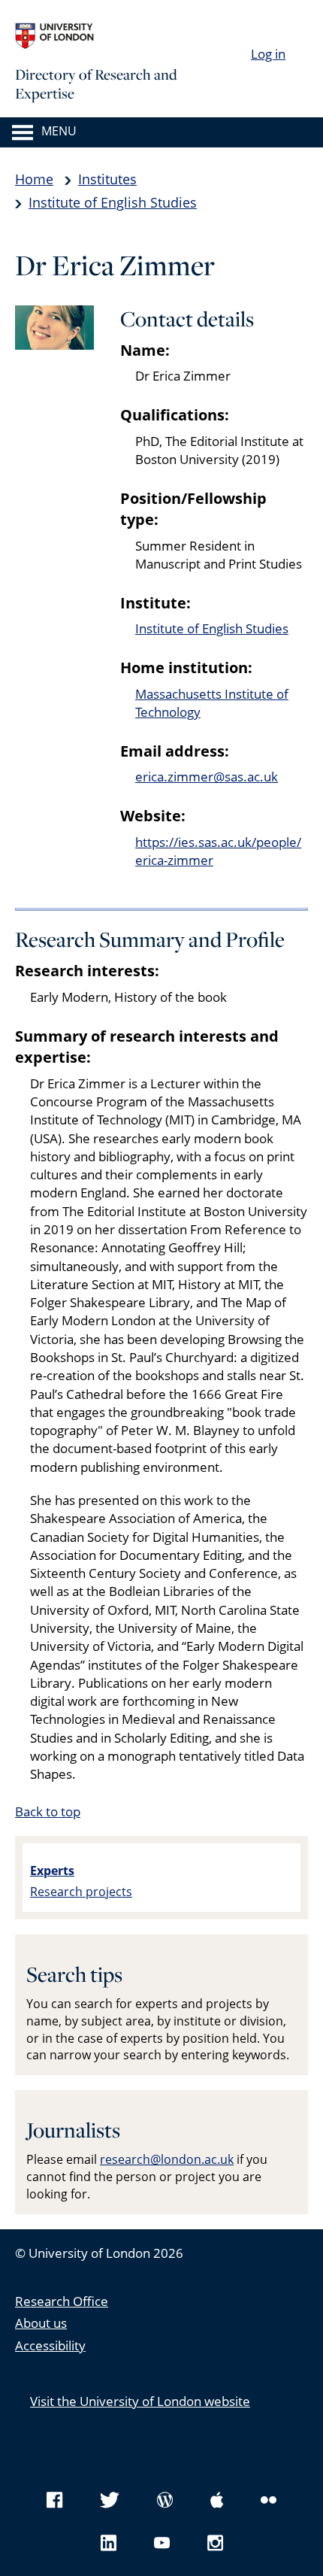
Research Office (62, 2301)
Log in (268, 54)
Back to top (48, 1811)
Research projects (81, 1892)
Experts (52, 1871)
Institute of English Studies (113, 202)
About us (41, 2323)
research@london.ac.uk (167, 2159)
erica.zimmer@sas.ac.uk (207, 777)
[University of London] (128, 36)
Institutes (107, 179)
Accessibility (50, 2345)
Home (34, 179)
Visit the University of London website (140, 2401)
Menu (59, 132)
